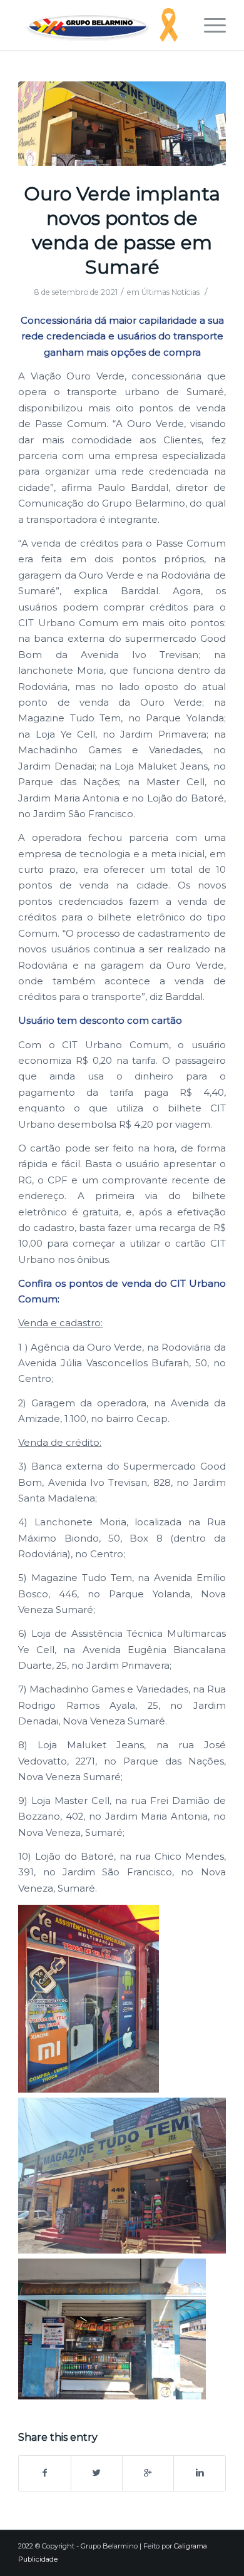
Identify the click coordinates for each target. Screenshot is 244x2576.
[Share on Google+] (148, 2473)
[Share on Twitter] (97, 2473)
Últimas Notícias (170, 292)
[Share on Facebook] (44, 2473)
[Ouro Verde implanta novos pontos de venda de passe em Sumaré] (122, 124)
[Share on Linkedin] (199, 2473)
